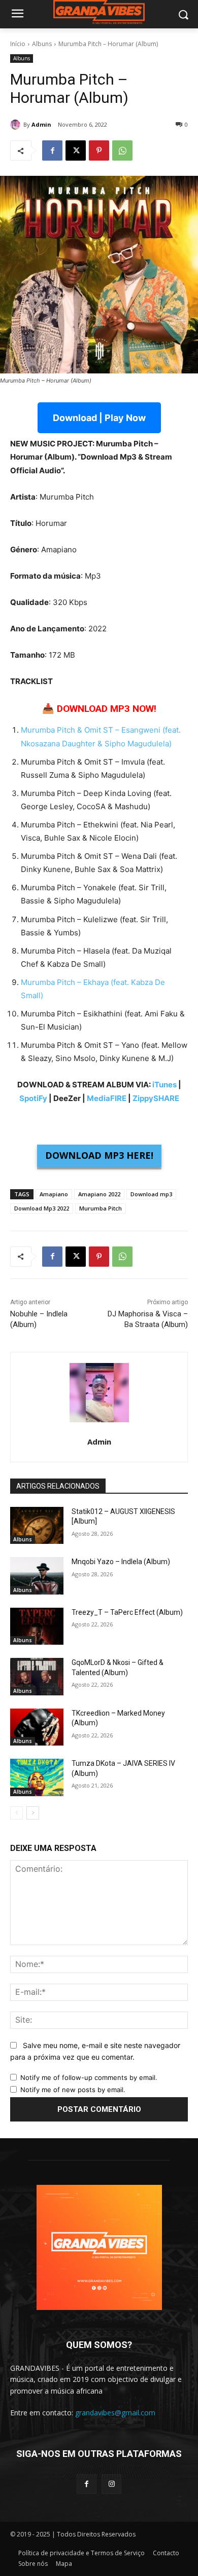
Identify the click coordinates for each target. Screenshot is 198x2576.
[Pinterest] (99, 150)
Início (18, 44)
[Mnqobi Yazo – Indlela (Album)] (37, 1576)
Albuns (42, 44)
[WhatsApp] (122, 150)
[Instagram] (111, 2484)
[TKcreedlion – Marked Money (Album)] (37, 1727)
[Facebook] (52, 150)
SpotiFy (33, 1098)
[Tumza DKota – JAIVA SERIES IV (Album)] (37, 1777)
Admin (41, 124)
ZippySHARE (156, 1098)
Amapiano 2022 (99, 1194)
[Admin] (17, 125)
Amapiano (54, 1194)
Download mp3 (151, 1194)
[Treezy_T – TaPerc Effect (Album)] (37, 1626)
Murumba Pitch (101, 1208)
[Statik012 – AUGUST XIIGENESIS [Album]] (37, 1526)
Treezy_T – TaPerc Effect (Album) (127, 1612)
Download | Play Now (99, 418)
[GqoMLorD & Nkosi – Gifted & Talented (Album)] (37, 1677)
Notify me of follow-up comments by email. (89, 2077)
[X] (76, 150)
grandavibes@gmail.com (115, 2413)
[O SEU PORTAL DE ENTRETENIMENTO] (99, 12)
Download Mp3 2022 (42, 1208)
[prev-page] (16, 1813)
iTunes (164, 1085)
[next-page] (33, 1813)
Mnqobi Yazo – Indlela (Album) (121, 1562)
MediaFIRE (107, 1098)
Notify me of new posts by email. (73, 2090)
